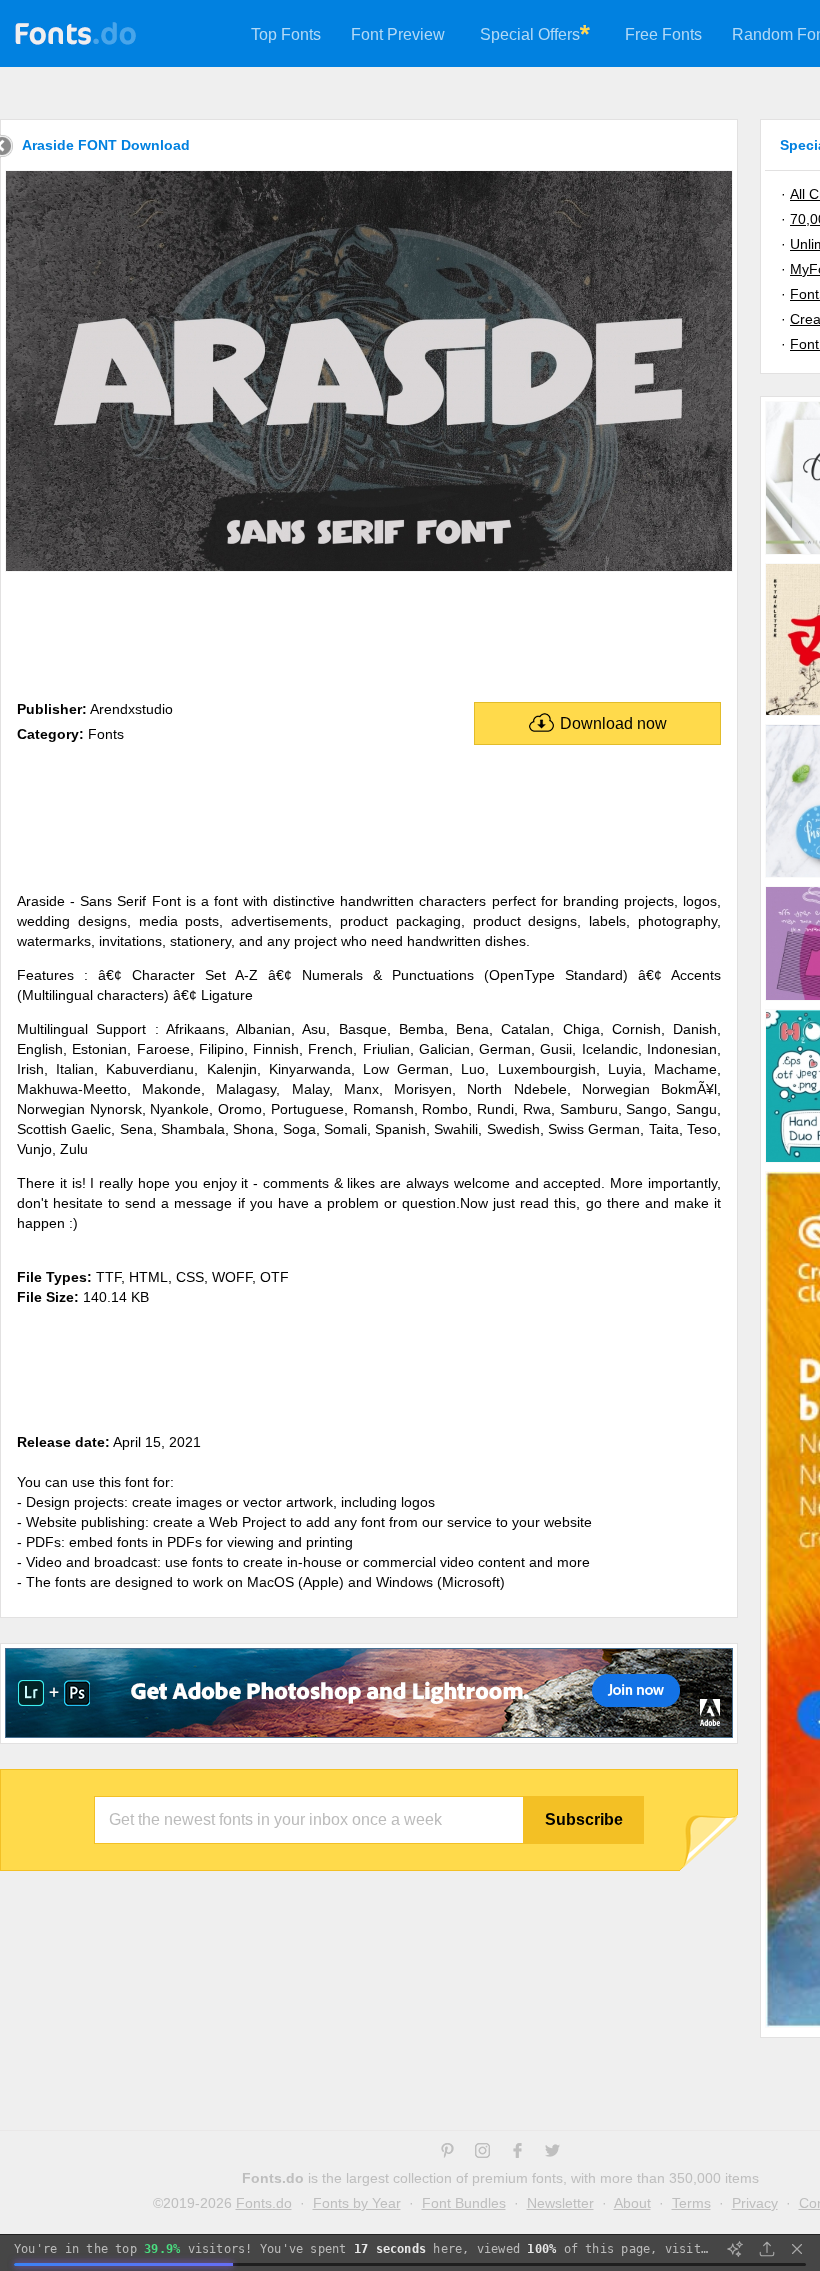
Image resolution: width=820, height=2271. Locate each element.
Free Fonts (663, 34)
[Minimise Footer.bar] (797, 2249)
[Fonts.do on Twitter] (552, 2153)
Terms (691, 2203)
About (632, 2203)
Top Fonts (286, 34)
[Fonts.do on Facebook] (517, 2153)
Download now (613, 723)
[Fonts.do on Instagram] (482, 2153)
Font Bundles (464, 2203)
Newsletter (560, 2203)
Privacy (755, 2203)
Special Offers (530, 34)
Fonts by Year (357, 2203)
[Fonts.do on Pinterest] (447, 2153)
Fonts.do (264, 2203)
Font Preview (398, 34)
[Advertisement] (369, 632)
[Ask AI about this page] (735, 2249)
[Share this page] (767, 2249)
